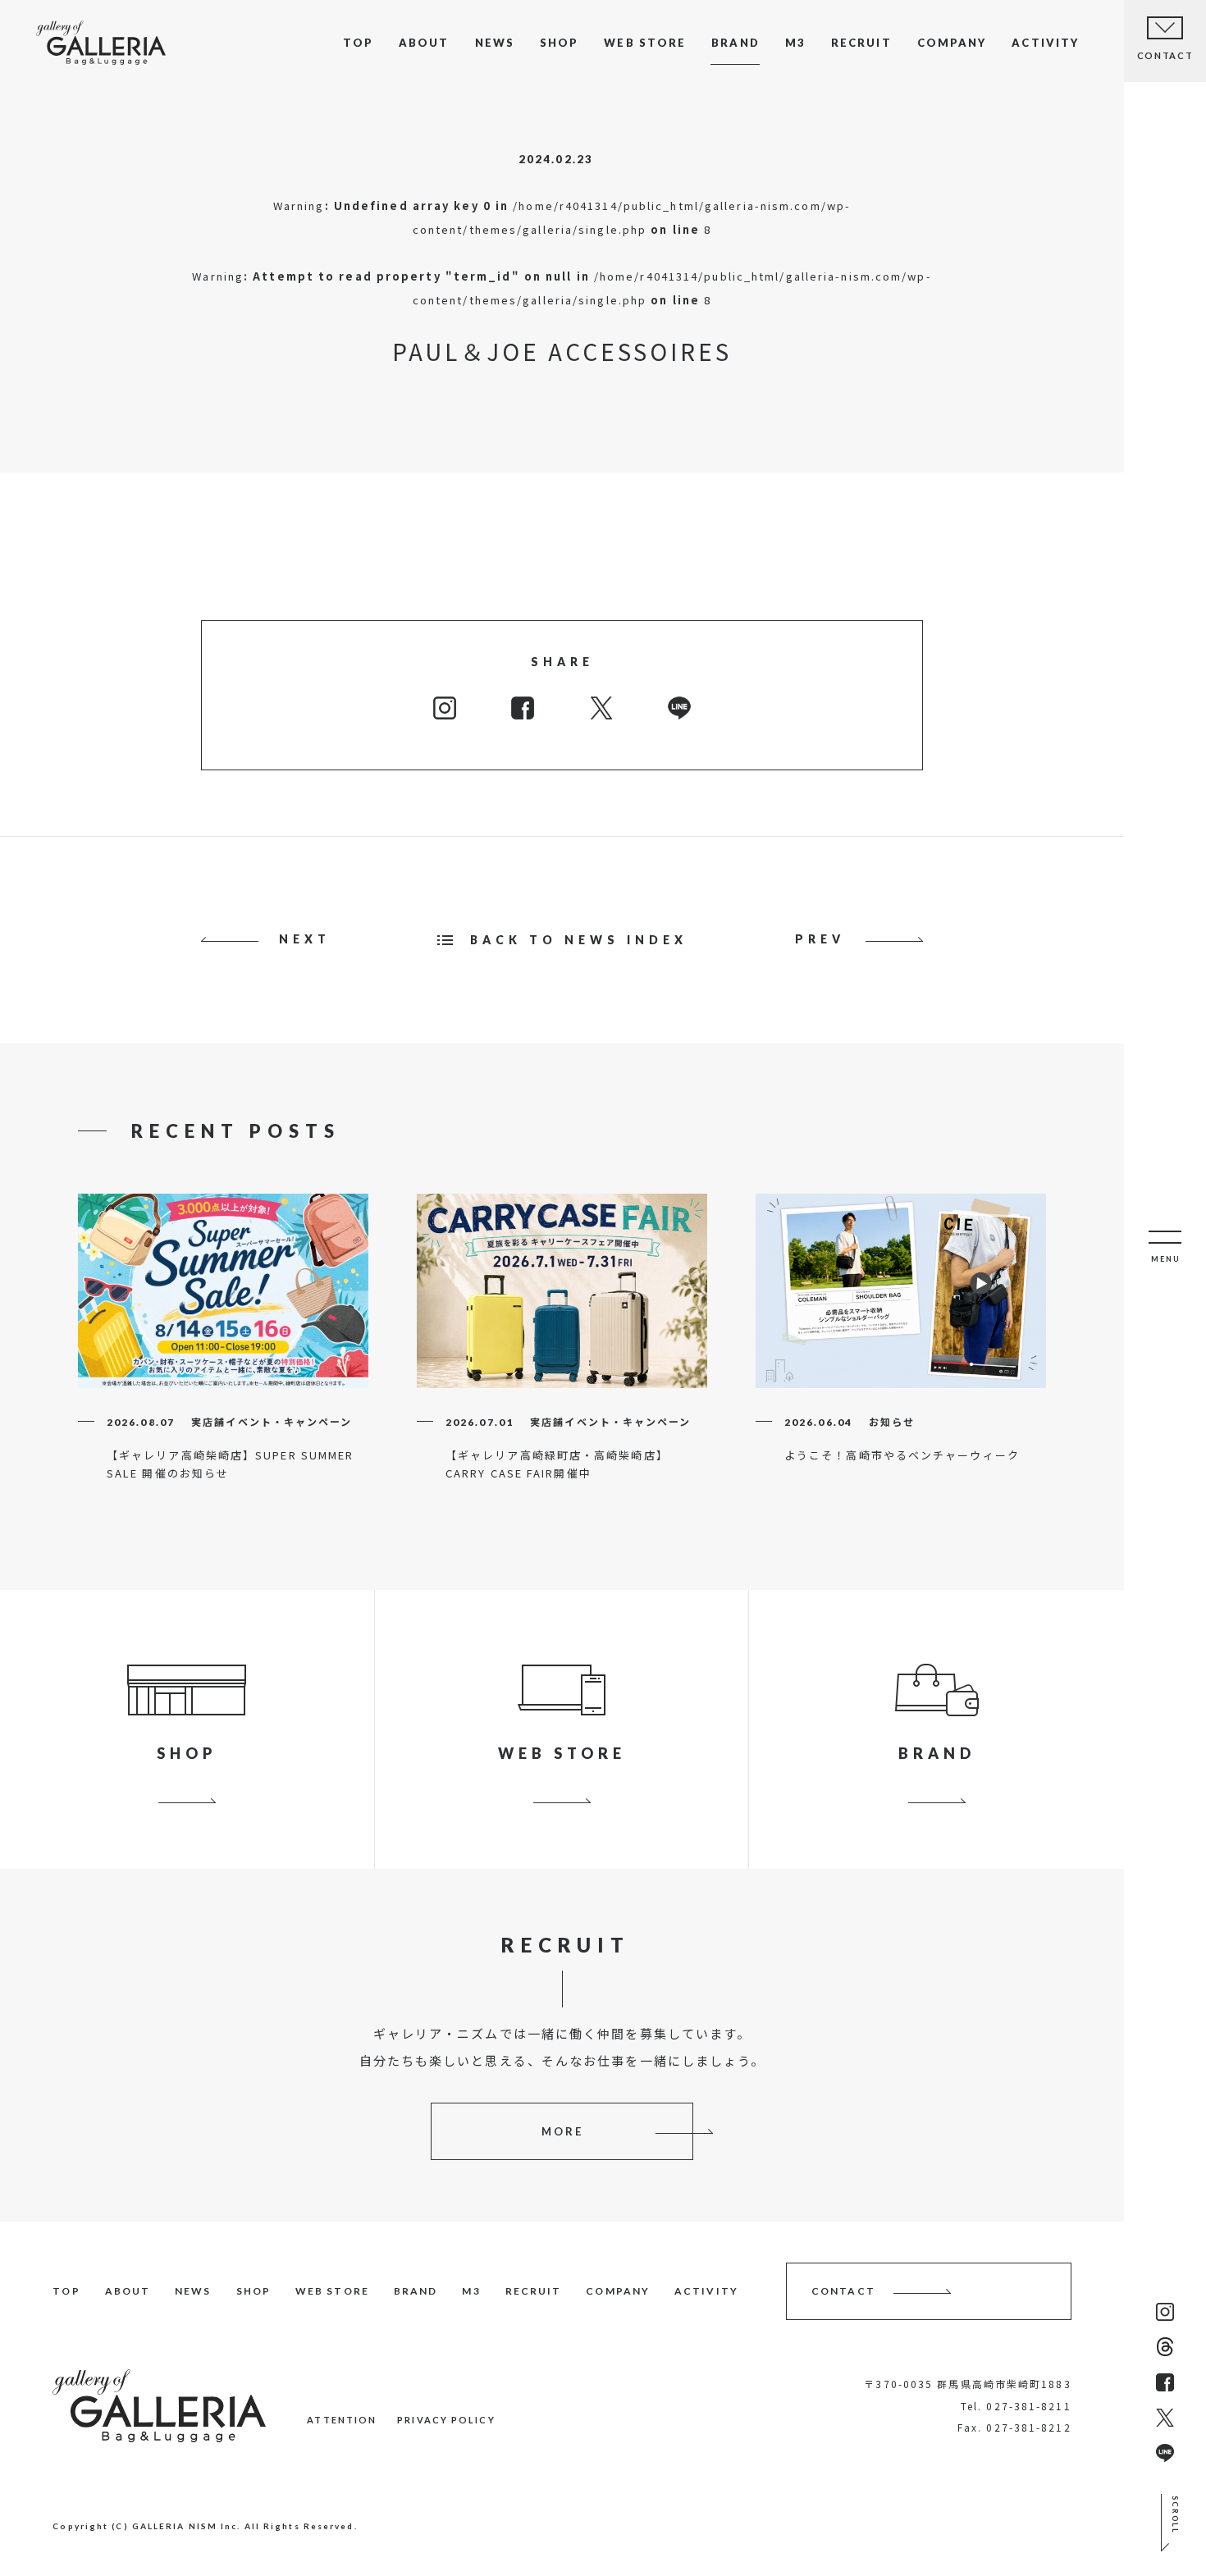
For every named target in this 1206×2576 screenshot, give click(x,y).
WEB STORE (645, 43)
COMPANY (952, 43)
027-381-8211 (1028, 2406)
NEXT (305, 939)
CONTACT (843, 2291)
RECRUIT (861, 43)
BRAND (735, 43)
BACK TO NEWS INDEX (579, 940)
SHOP (559, 43)
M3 (795, 43)
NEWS (495, 43)
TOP (358, 43)
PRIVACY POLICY (446, 2420)
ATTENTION (342, 2420)
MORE (562, 2131)
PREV (820, 939)
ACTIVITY (1045, 43)
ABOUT (424, 43)
